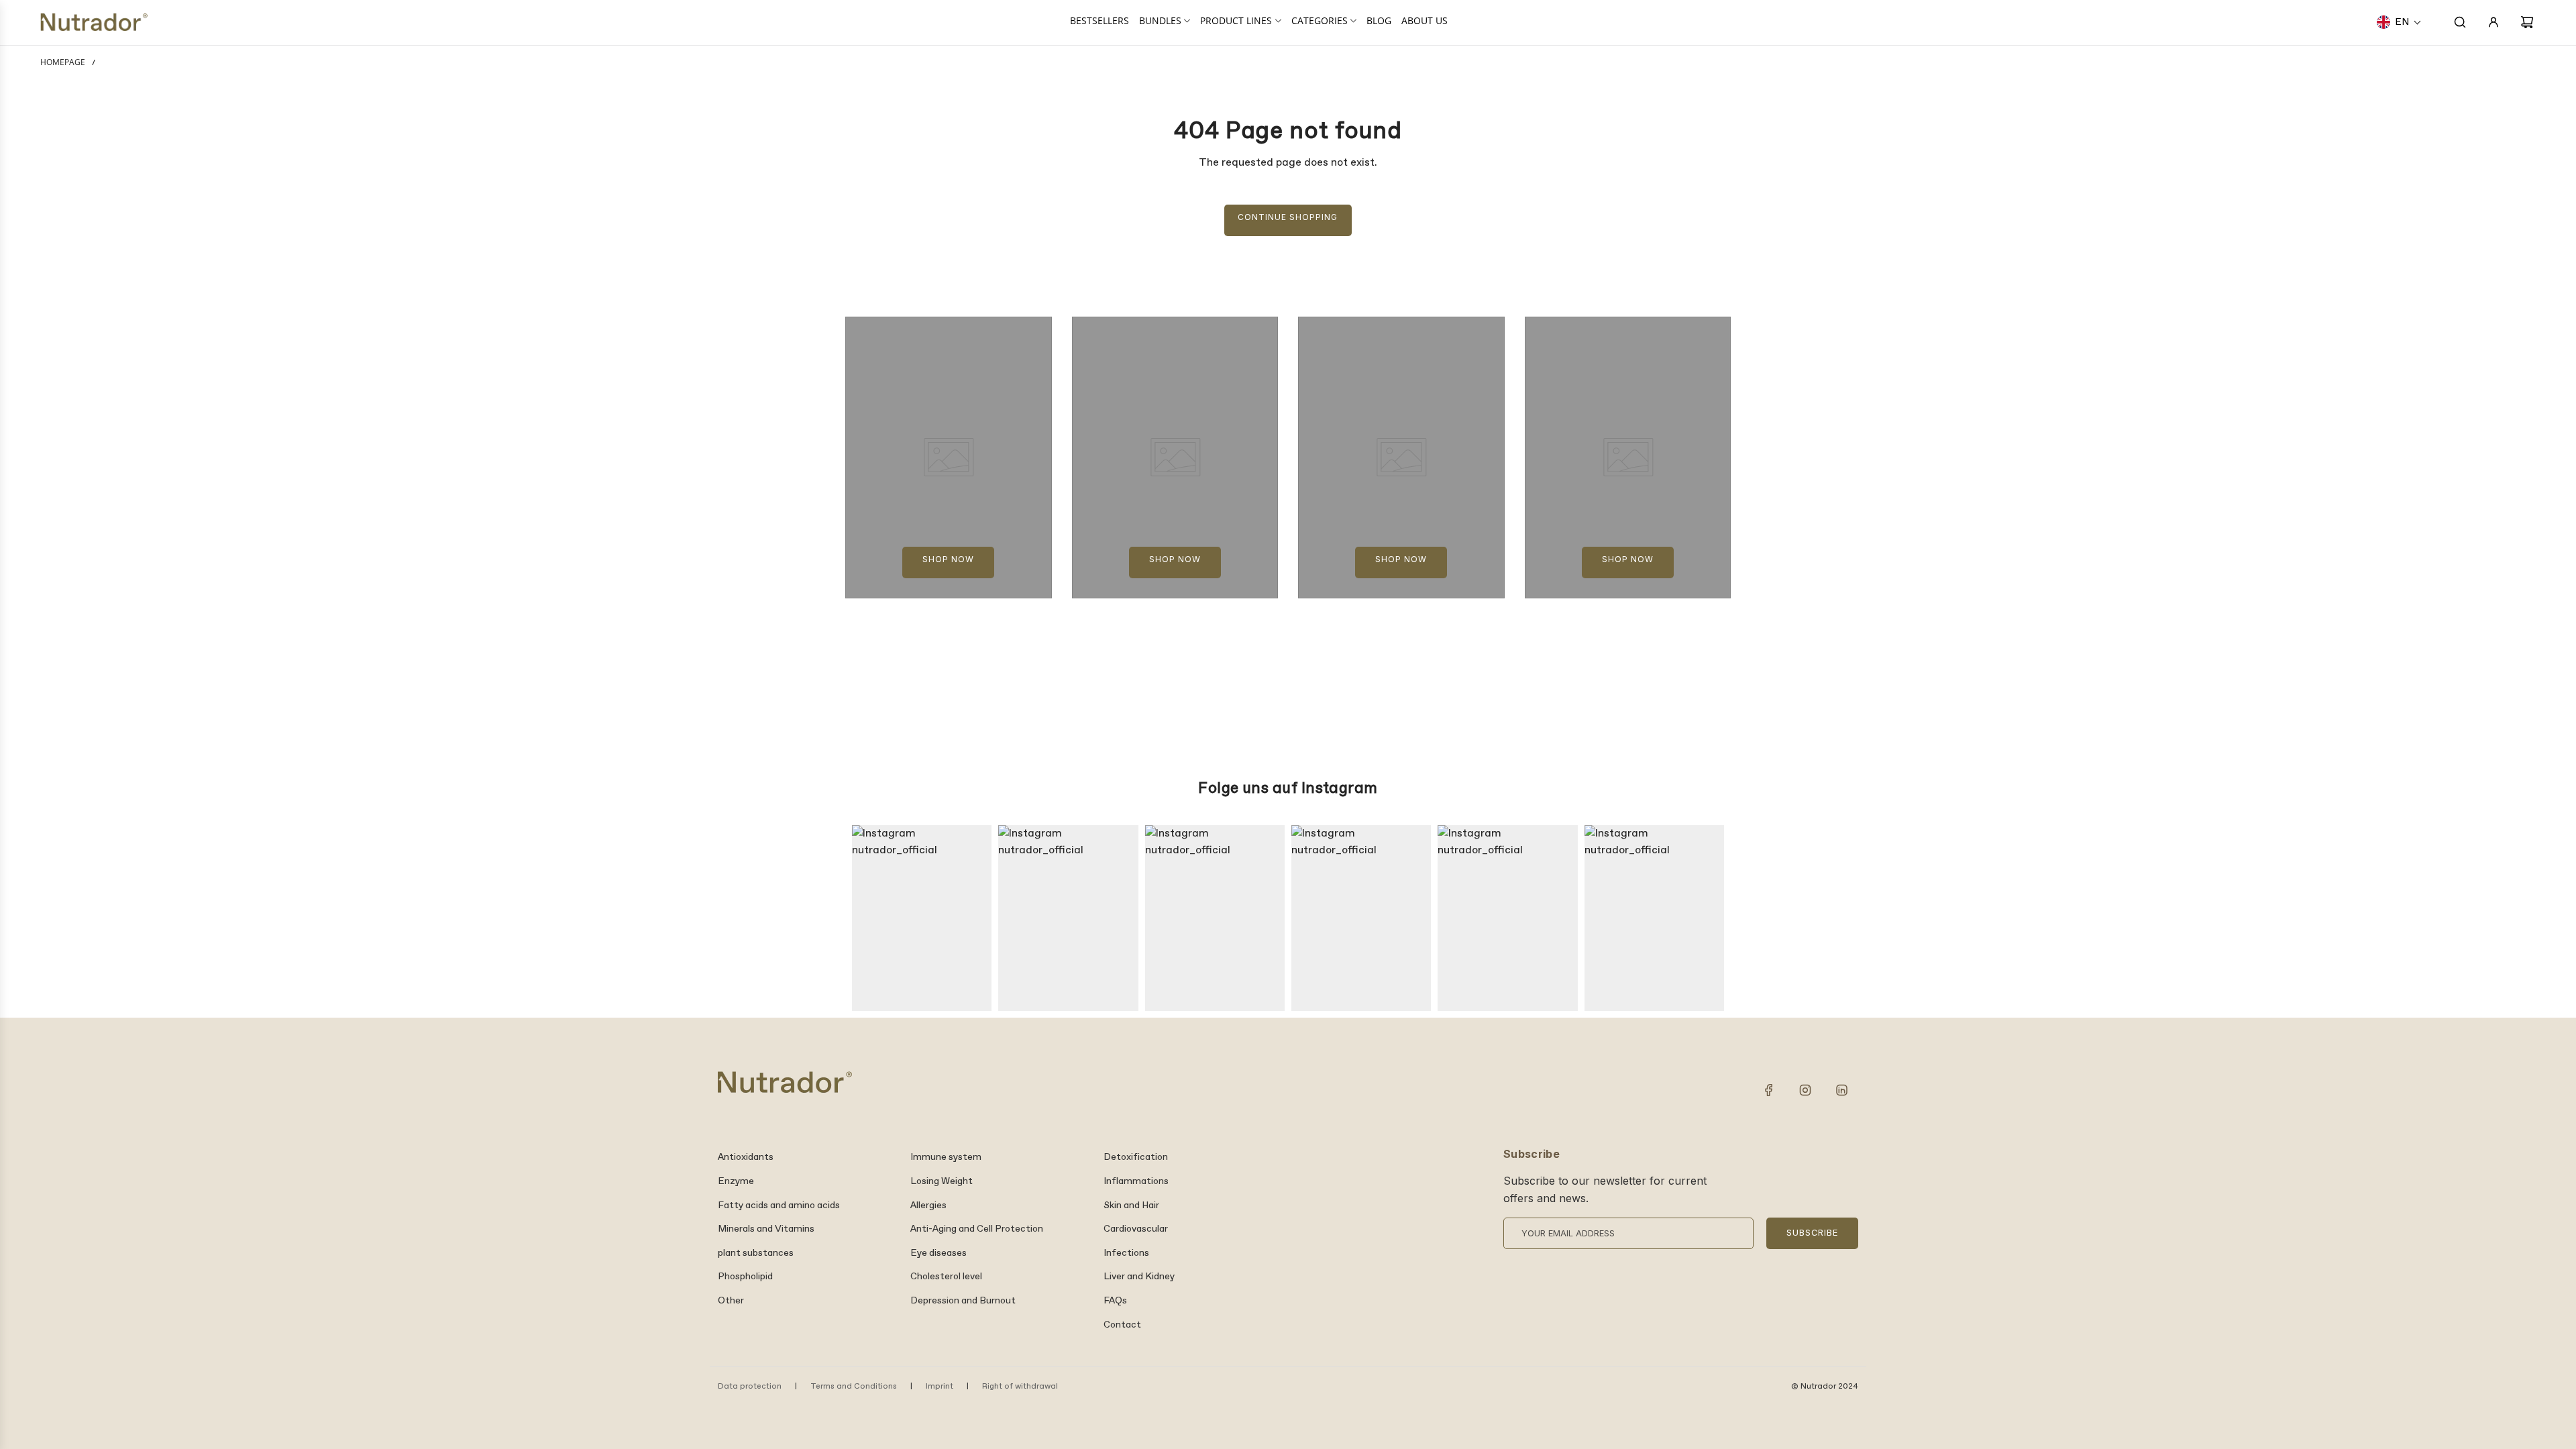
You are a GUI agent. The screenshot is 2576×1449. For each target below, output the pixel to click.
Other (731, 1301)
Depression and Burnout (963, 1301)
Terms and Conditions (854, 1387)
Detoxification (1136, 1157)
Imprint (940, 1387)
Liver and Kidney (1139, 1277)
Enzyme (736, 1181)
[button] (2399, 22)
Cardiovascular (1136, 1229)
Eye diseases (938, 1253)
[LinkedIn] (1841, 1090)
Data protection (750, 1387)
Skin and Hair (1131, 1205)
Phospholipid (745, 1277)
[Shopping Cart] (2527, 22)
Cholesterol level (946, 1277)
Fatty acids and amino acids (779, 1205)
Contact (1122, 1325)
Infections (1126, 1253)
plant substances (756, 1253)
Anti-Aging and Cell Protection (977, 1229)
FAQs (1115, 1301)
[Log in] (2493, 22)
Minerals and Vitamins (766, 1229)
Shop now (948, 559)
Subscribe (1812, 1233)
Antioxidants (746, 1157)
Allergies (928, 1205)
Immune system (946, 1157)
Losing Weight (942, 1181)
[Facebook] (1769, 1090)
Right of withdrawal (1020, 1387)
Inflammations (1136, 1181)
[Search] (2460, 22)
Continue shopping (1288, 217)
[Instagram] (1805, 1090)
